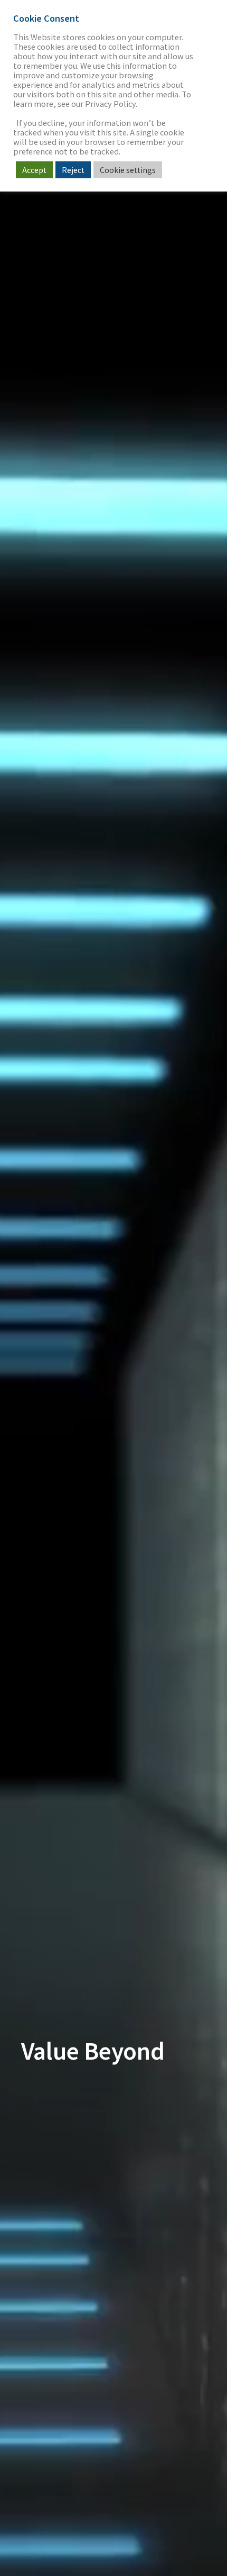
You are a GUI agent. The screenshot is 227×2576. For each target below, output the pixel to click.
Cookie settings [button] (128, 170)
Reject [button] (73, 170)
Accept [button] (34, 170)
